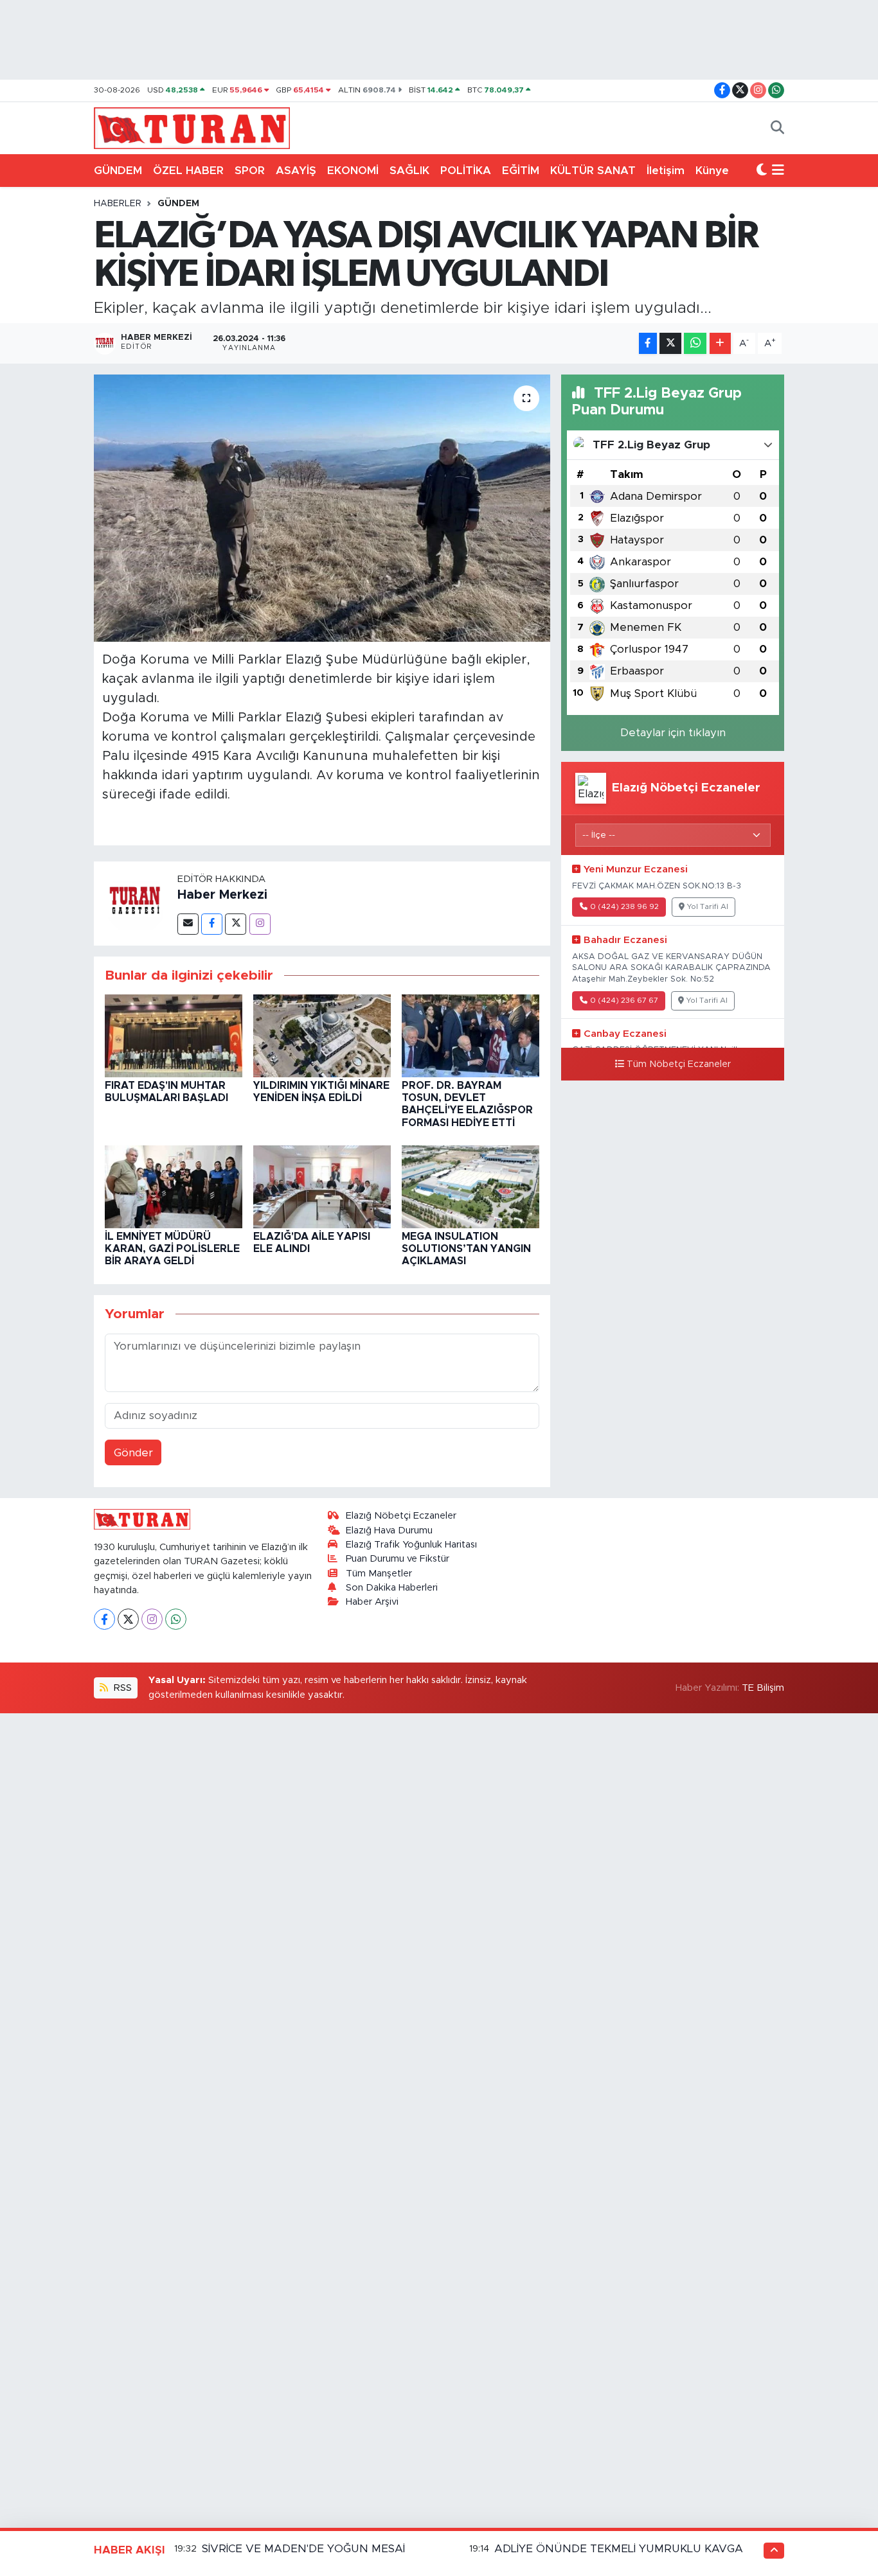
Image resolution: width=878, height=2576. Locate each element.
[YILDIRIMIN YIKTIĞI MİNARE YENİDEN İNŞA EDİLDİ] (322, 1035)
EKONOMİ (353, 171)
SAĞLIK (409, 171)
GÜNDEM (118, 171)
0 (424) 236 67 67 (624, 1001)
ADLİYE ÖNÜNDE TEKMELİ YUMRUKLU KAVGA (619, 2549)
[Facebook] (212, 924)
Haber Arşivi (372, 1602)
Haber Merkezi (222, 895)
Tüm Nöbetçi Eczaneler (679, 1064)
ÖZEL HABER (188, 171)
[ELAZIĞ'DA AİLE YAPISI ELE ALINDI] (322, 1186)
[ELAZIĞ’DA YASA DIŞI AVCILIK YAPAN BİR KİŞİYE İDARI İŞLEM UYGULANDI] (322, 508)
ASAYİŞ (296, 171)
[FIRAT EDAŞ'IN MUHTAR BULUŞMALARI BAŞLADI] (174, 1035)
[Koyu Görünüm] (762, 171)
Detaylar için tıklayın (673, 733)
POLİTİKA (466, 171)
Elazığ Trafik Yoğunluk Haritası (411, 1545)
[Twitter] (236, 924)
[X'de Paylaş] (670, 343)
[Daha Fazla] (720, 343)
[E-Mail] (188, 924)
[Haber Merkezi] (136, 903)
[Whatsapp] (176, 1619)
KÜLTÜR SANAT (593, 171)
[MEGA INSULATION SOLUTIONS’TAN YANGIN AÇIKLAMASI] (470, 1186)
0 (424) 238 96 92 (624, 907)
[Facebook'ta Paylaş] (648, 343)
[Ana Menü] (778, 171)
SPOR (250, 171)
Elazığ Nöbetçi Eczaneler (401, 1516)
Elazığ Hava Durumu (389, 1531)
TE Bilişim (763, 1688)
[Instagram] (260, 924)
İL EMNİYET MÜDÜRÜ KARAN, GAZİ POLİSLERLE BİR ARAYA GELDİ (172, 1249)
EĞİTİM (521, 171)
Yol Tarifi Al (708, 907)
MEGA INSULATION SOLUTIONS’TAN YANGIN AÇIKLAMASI (466, 1249)
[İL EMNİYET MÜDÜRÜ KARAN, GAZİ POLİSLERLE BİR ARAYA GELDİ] (174, 1186)
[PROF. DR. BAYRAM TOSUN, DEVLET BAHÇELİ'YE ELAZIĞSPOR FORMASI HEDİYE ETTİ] (470, 1035)
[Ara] (777, 128)
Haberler (118, 204)
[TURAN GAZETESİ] (192, 127)
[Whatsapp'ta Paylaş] (695, 343)
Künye (712, 171)
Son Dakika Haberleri (392, 1588)
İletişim (666, 171)
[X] (128, 1619)
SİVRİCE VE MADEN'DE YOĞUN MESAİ (303, 2549)
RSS (121, 1688)
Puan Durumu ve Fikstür (398, 1559)
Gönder (133, 1453)
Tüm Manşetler (379, 1574)
